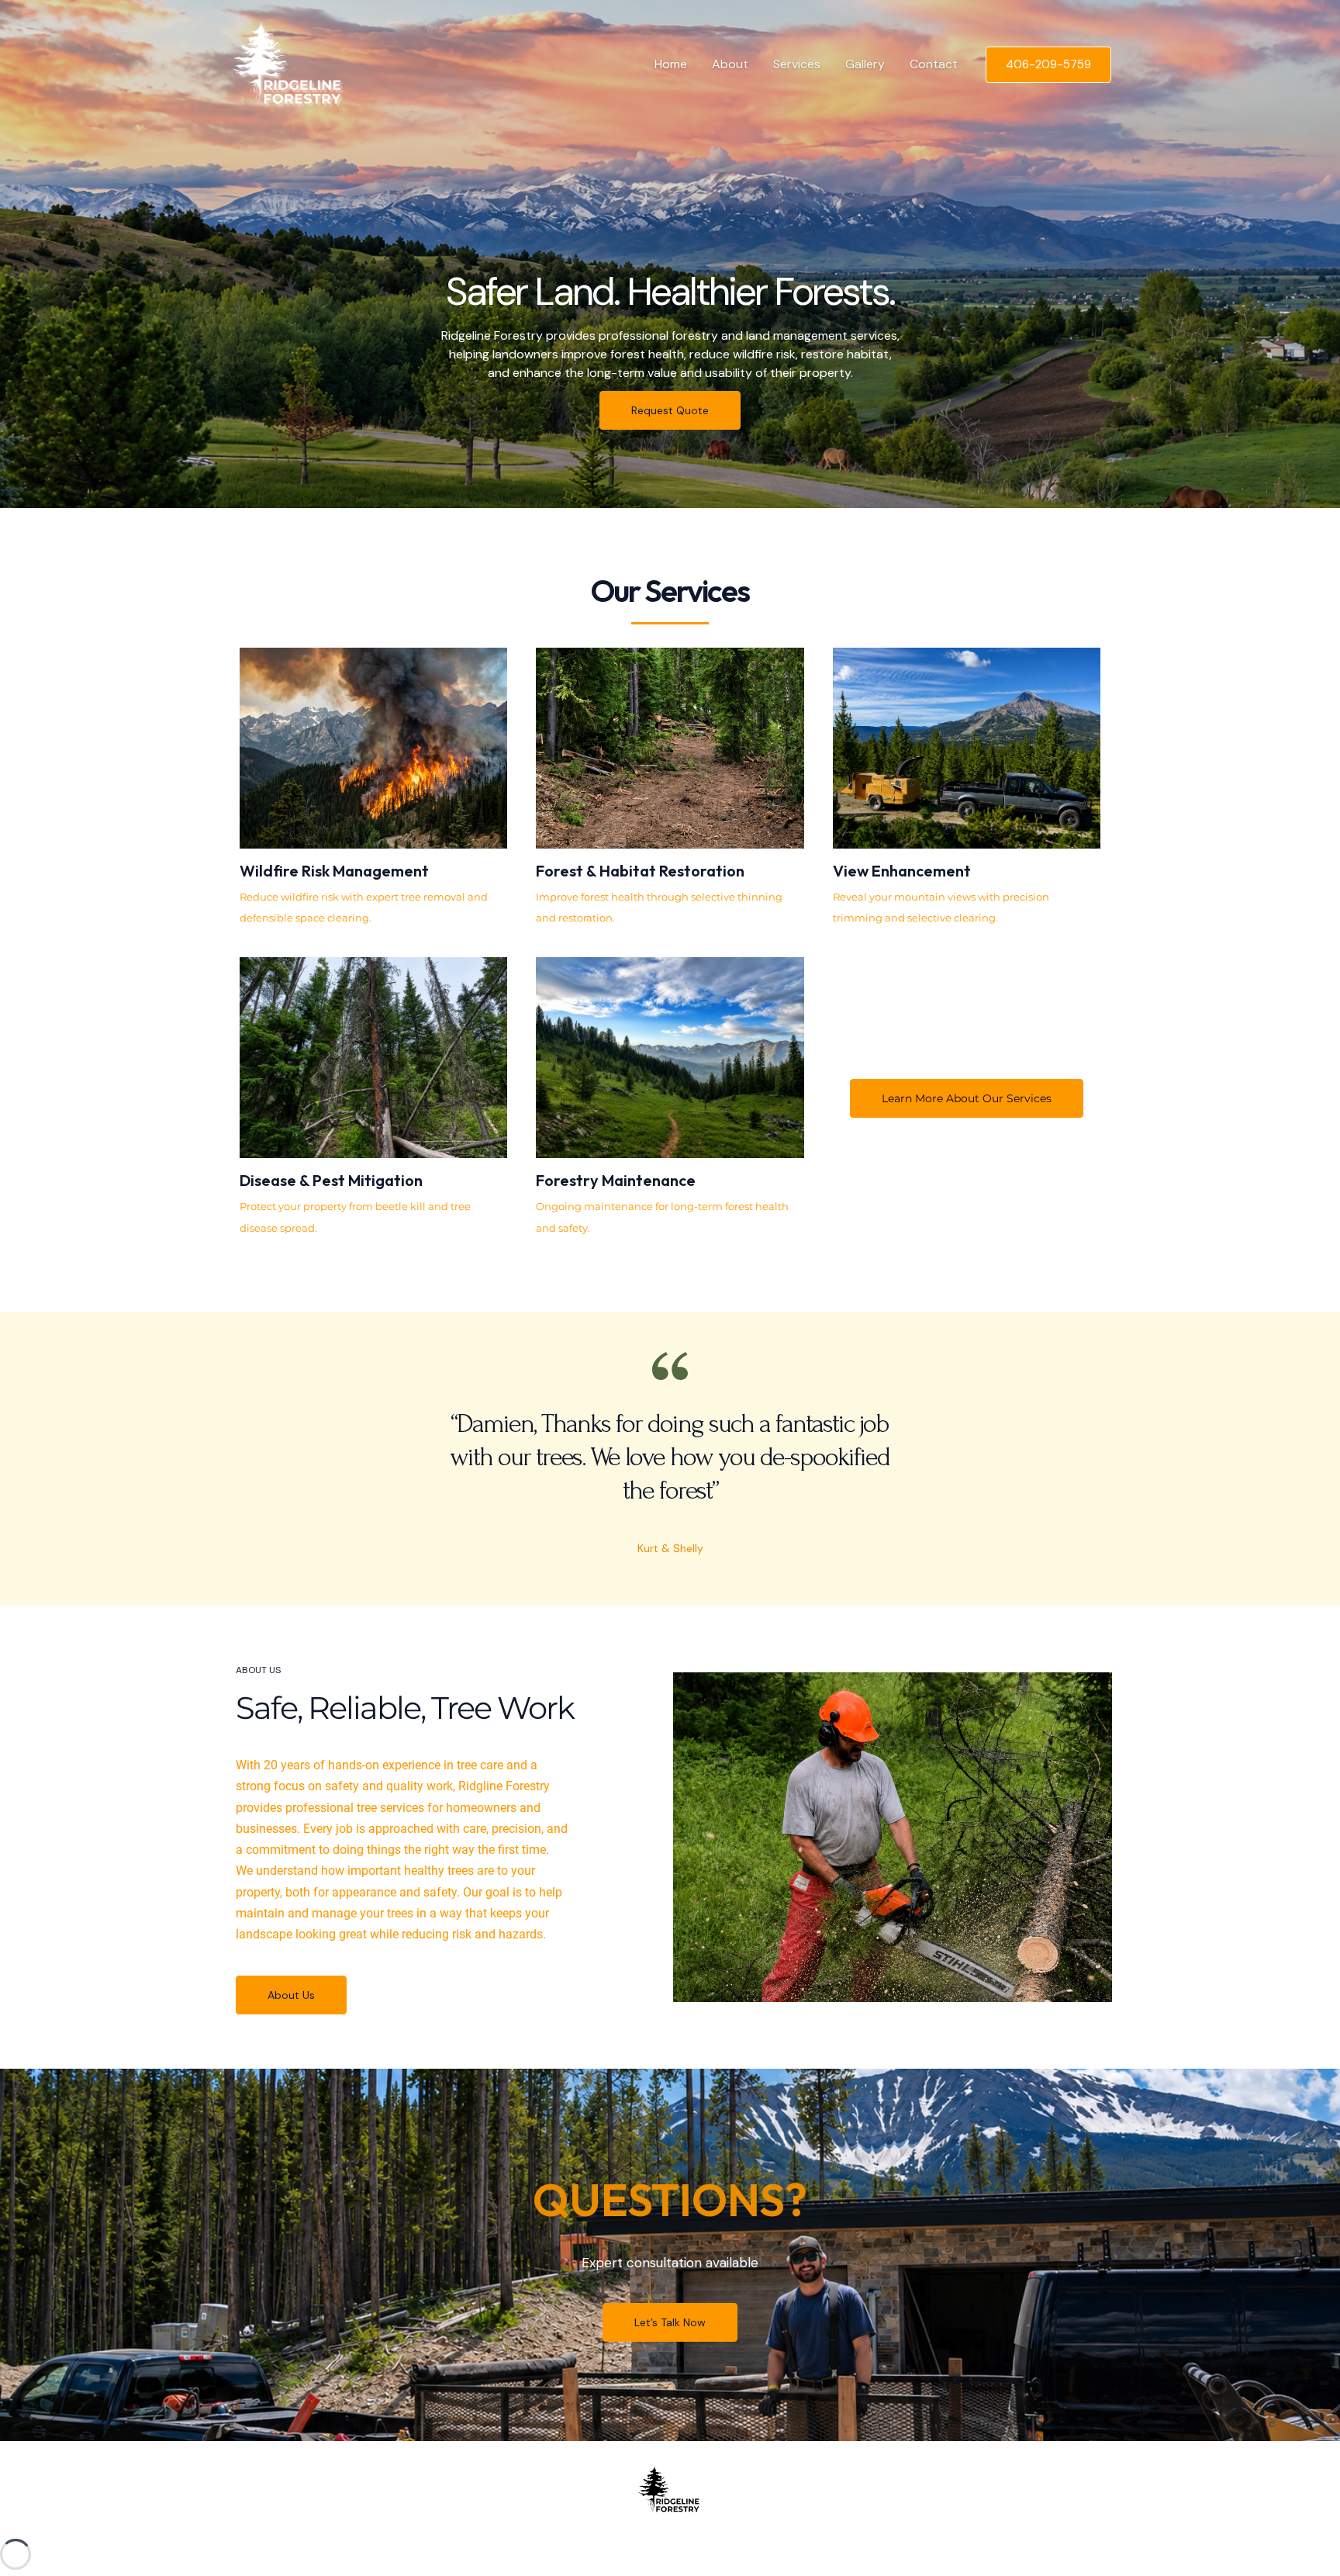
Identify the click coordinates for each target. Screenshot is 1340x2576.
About (730, 64)
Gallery (865, 64)
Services (797, 64)
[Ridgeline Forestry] (291, 63)
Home (671, 64)
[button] (1048, 65)
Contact (934, 64)
